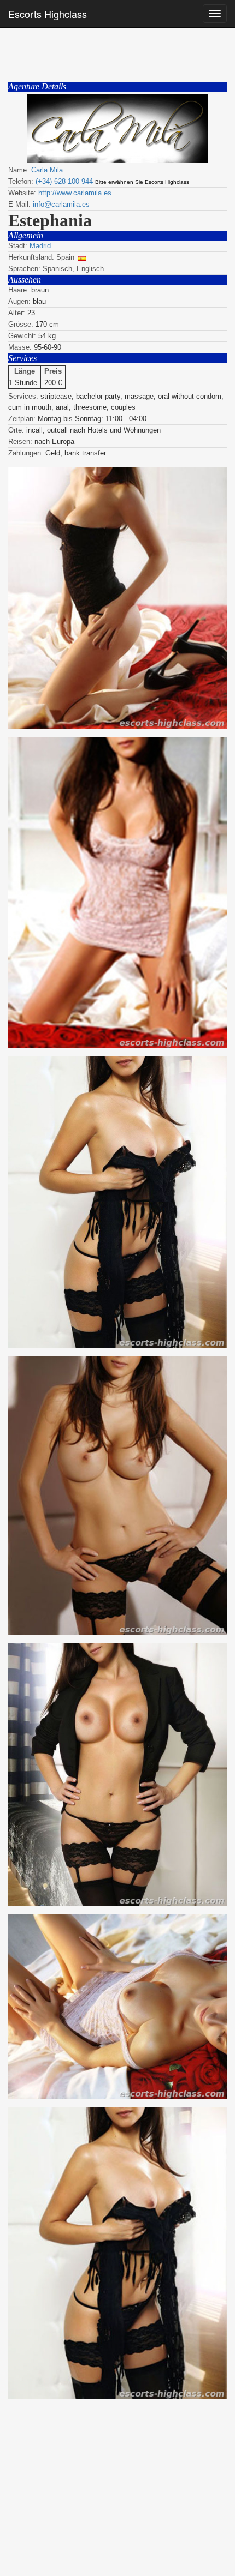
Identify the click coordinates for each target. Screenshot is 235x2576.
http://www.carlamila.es (75, 193)
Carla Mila (47, 170)
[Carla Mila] (117, 128)
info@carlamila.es (61, 204)
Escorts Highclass (48, 14)
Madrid (40, 246)
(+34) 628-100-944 (64, 181)
